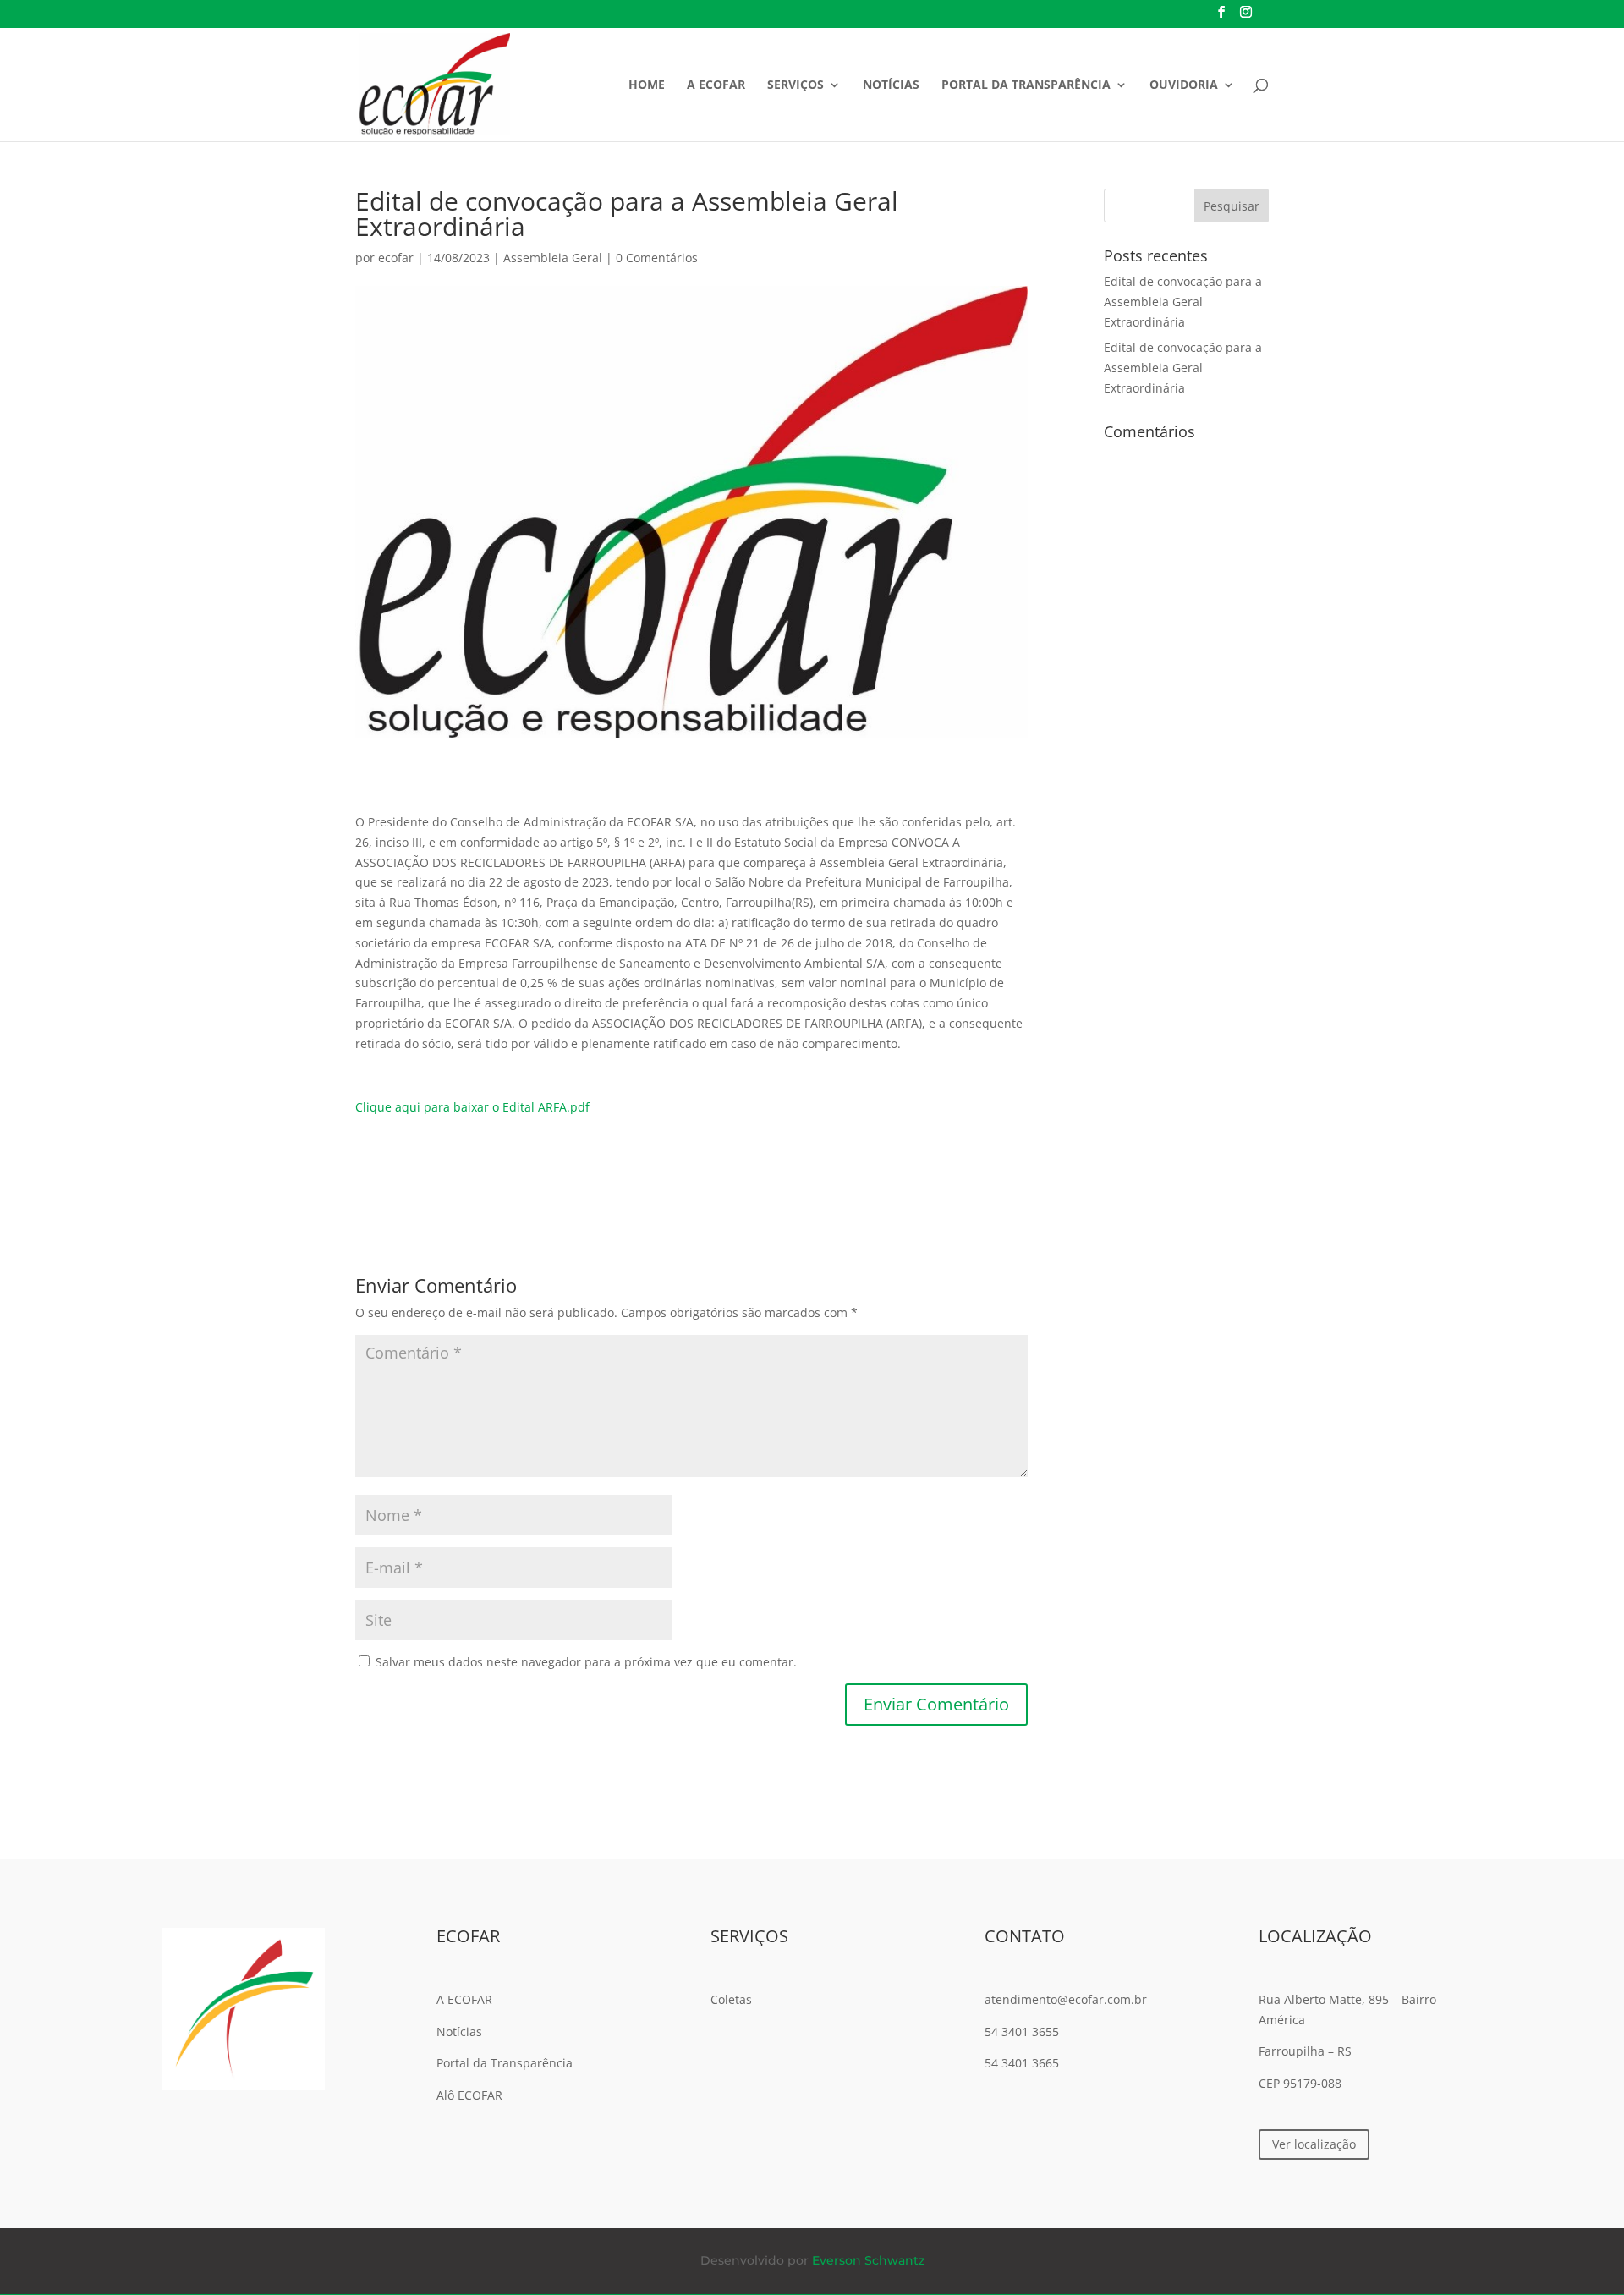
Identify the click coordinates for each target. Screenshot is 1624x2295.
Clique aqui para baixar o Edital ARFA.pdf (472, 1107)
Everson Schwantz (868, 2260)
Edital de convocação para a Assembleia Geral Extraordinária (1183, 302)
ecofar (396, 258)
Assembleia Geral (553, 258)
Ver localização (1314, 2144)
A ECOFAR (716, 85)
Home (647, 85)
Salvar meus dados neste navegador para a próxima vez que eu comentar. (586, 1662)
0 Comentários (657, 258)
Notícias (891, 85)
